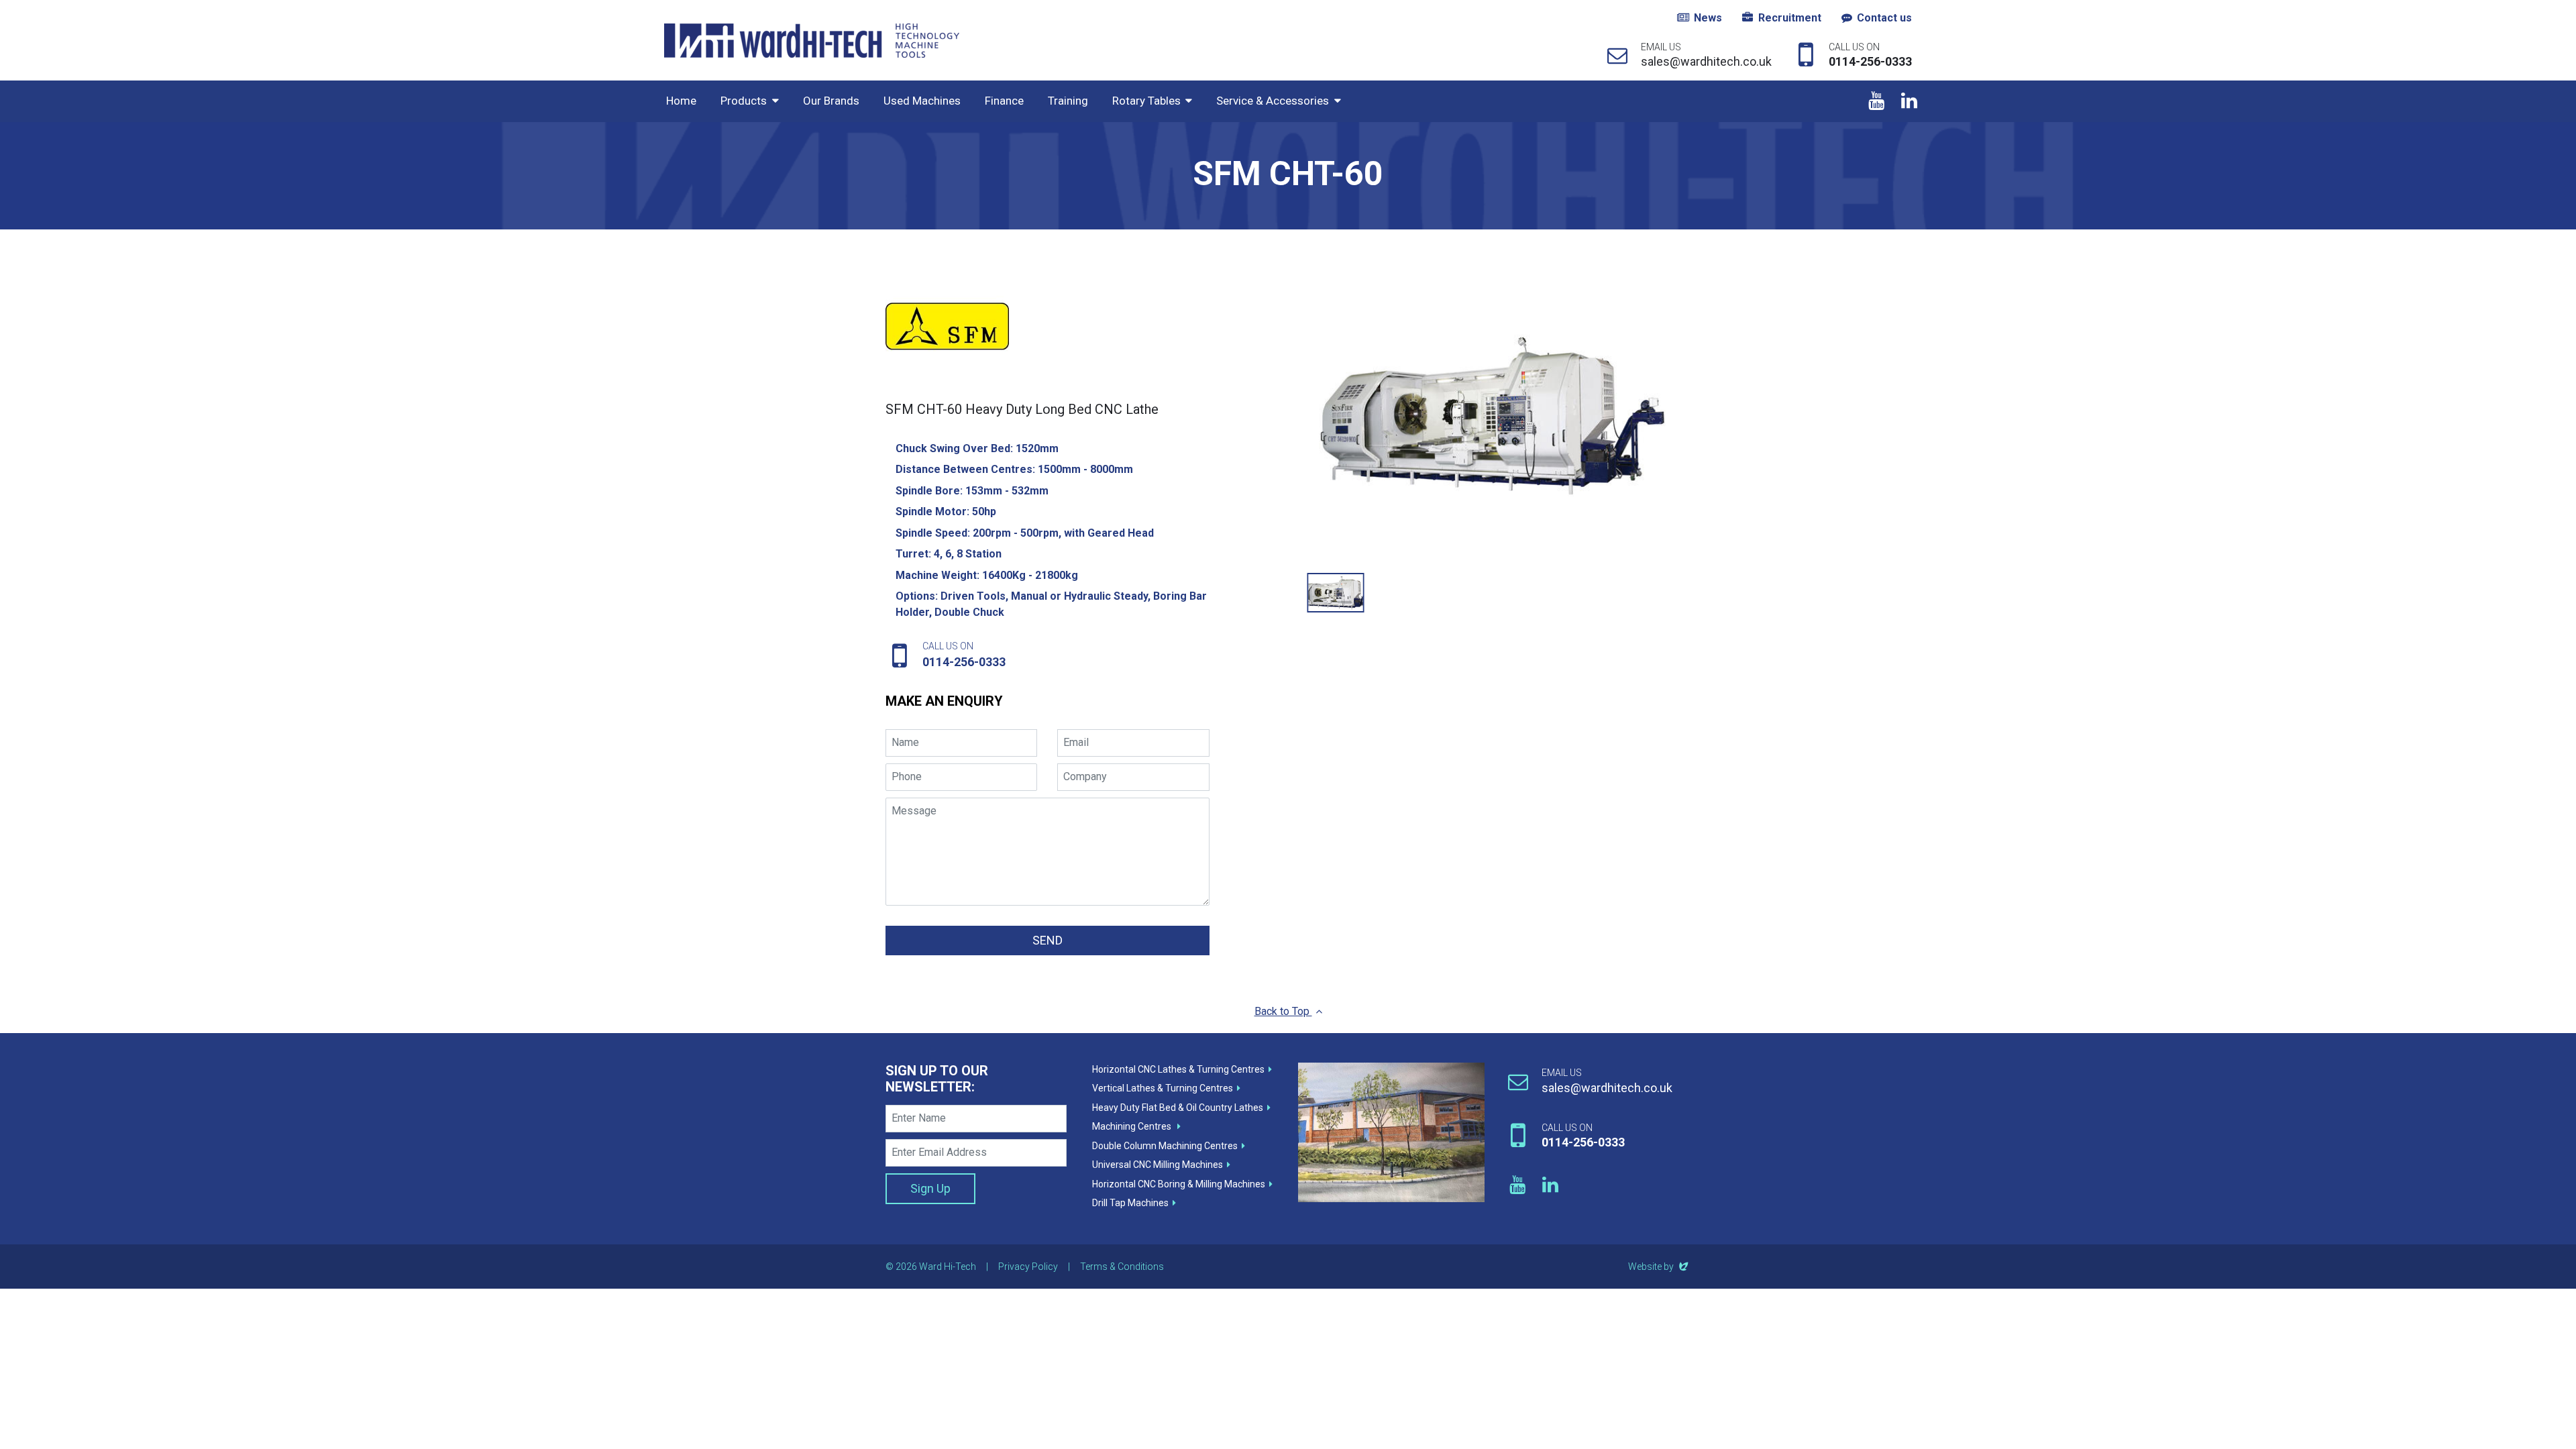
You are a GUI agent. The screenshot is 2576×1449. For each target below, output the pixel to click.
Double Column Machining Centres (1165, 1146)
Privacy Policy (1028, 1267)
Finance (1004, 101)
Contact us (1884, 18)
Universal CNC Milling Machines (1158, 1165)
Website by (1659, 1267)
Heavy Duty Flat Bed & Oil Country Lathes (1178, 1108)
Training (1068, 101)
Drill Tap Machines (1130, 1203)
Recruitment (1790, 18)
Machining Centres (1133, 1126)
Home (681, 101)
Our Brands (831, 101)
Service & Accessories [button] (1273, 101)
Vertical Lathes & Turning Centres (1163, 1088)
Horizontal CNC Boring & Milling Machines (1179, 1184)
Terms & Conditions (1122, 1267)
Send (1048, 940)
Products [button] (744, 101)
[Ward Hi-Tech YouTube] (1876, 101)
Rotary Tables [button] (1146, 101)
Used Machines (922, 101)
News (1708, 18)
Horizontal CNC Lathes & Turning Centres (1178, 1069)
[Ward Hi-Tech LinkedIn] (1909, 101)
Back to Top (1283, 1011)
